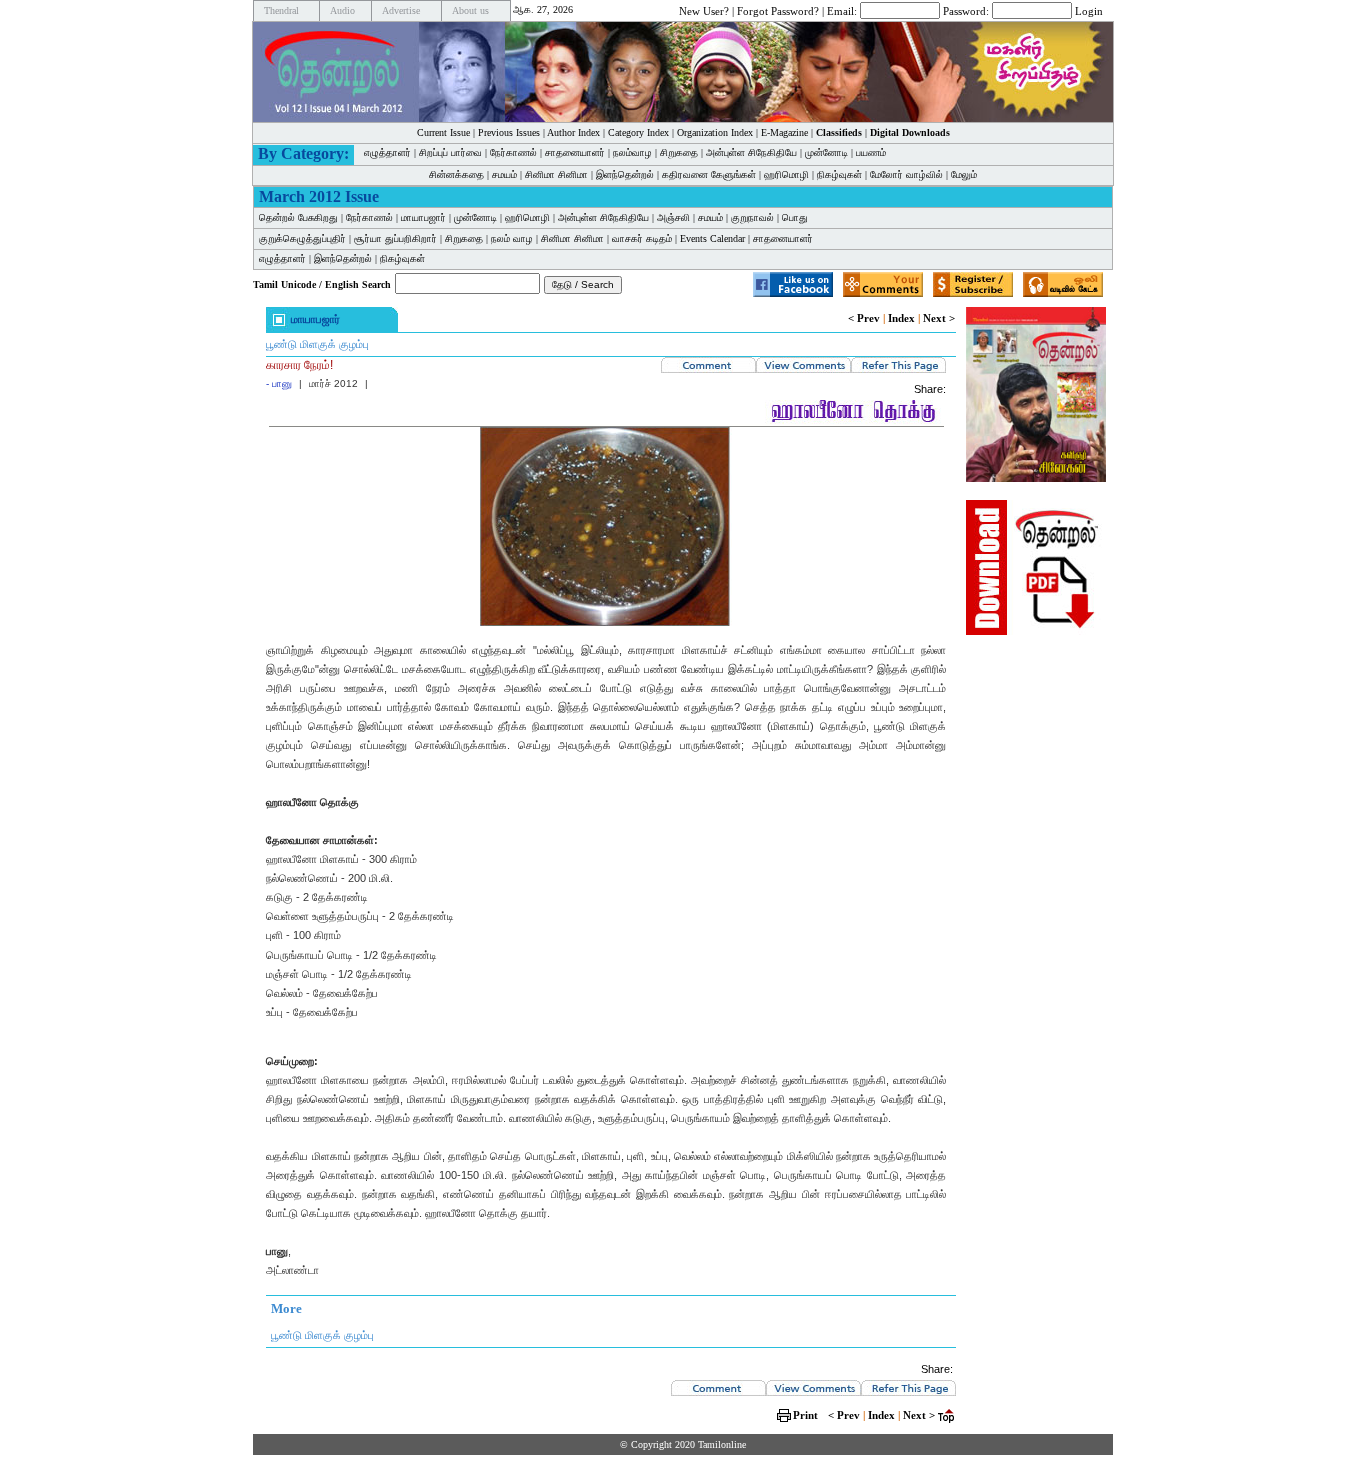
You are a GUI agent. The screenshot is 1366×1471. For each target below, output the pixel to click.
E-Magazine (784, 132)
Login (1089, 10)
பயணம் (871, 152)
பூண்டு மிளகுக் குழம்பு (317, 344)
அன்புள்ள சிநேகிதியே (751, 152)
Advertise (401, 10)
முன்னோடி (475, 217)
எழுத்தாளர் (387, 152)
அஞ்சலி (673, 217)
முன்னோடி (826, 152)
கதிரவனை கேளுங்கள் (709, 174)
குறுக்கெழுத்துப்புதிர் (302, 238)
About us (470, 10)
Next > (939, 318)
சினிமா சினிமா (556, 174)
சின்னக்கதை (456, 174)
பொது (795, 217)
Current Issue (443, 132)
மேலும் (964, 174)
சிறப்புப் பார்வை (450, 152)
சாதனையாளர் (575, 152)
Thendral (281, 10)
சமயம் (504, 174)
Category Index (638, 132)
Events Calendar (712, 238)
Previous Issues (509, 132)
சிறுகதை (679, 152)
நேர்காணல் (513, 152)
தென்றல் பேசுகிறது (298, 217)
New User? (704, 10)
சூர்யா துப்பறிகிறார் (395, 238)
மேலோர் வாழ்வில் (906, 174)
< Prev (864, 318)
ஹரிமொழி (786, 174)
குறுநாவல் (752, 217)
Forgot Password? (778, 10)
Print (805, 1415)
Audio (342, 10)
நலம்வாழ (632, 152)
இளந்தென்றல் (625, 174)
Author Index (573, 132)
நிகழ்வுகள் (839, 174)
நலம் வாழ (512, 238)
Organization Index (715, 132)
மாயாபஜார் (423, 217)
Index (901, 318)
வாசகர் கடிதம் (642, 238)
